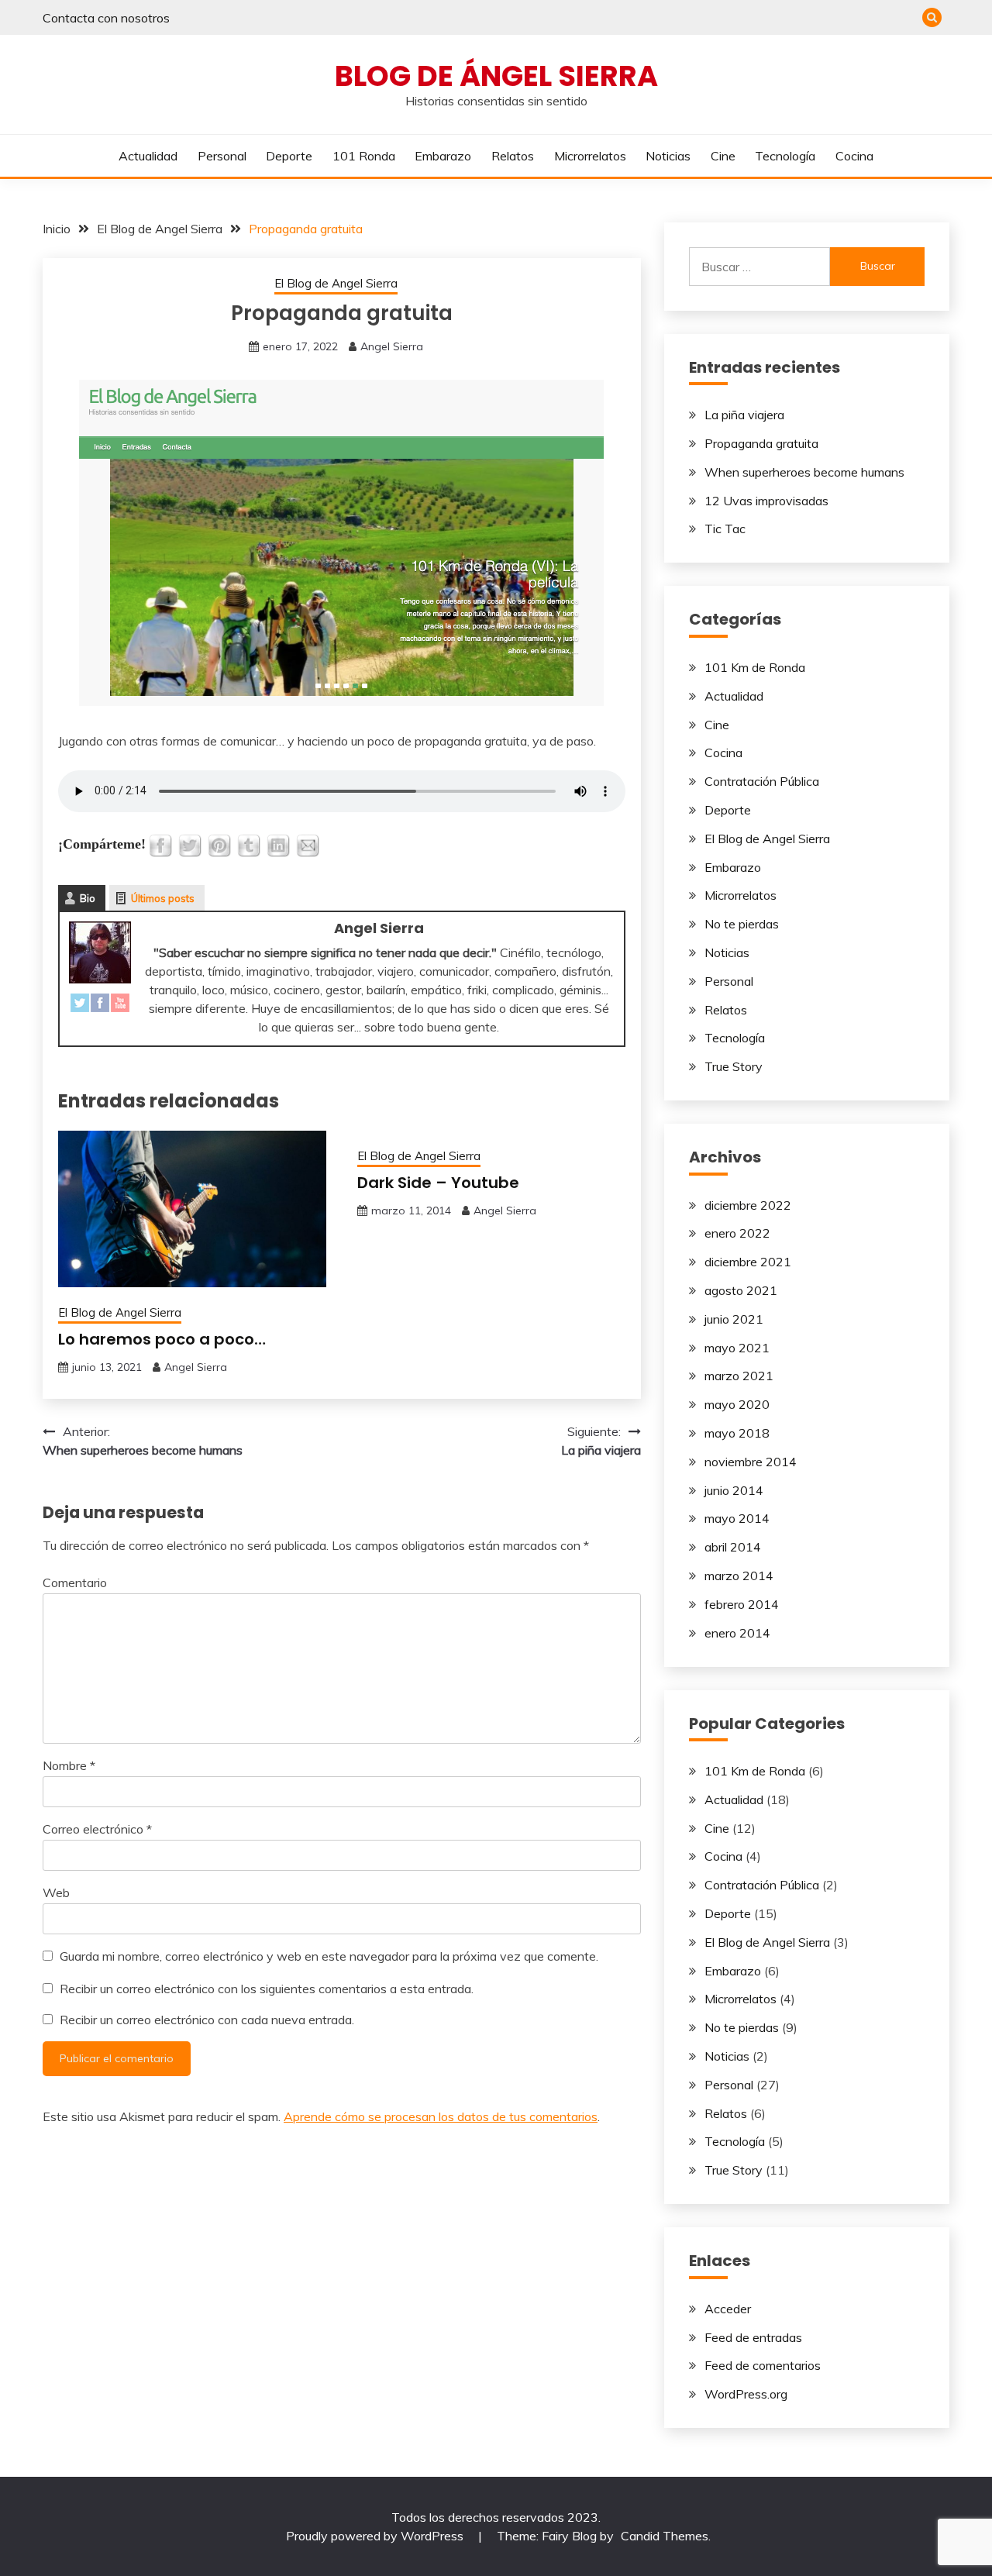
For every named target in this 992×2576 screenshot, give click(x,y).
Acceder (728, 2309)
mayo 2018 (737, 1433)
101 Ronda (364, 156)
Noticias (668, 156)
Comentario (75, 1582)
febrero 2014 (742, 1604)
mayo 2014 (737, 1518)
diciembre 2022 (748, 1205)
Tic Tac (725, 529)
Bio (88, 898)
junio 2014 (734, 1490)
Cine (723, 156)
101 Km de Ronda (755, 667)
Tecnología (785, 156)
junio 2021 (734, 1319)
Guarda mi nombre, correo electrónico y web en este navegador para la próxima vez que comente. (329, 1956)
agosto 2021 (741, 1290)
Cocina (854, 156)
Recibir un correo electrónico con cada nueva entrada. (207, 2020)
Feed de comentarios (763, 2365)
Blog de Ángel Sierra (496, 76)
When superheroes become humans (804, 472)
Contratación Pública (762, 781)
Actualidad (148, 156)
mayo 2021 (737, 1348)
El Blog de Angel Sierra (336, 283)
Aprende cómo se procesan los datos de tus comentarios (441, 2116)
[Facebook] (100, 1006)
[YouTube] (120, 1006)
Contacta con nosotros (106, 18)
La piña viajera (744, 415)
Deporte (289, 156)
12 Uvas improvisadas (766, 501)
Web (56, 1892)
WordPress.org (746, 2394)
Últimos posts (163, 898)
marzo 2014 (739, 1576)
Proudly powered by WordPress (376, 2536)
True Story (734, 1066)
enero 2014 (737, 1633)
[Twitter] (80, 1006)
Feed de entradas (753, 2337)
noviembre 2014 (751, 1462)
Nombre (69, 1765)
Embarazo (443, 156)
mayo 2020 (737, 1404)
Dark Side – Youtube (438, 1183)
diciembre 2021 (748, 1262)
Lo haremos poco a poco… (162, 1339)
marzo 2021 (739, 1376)
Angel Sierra (392, 346)
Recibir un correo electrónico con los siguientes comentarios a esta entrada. (267, 1989)
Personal (222, 156)
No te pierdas (742, 924)
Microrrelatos (590, 156)
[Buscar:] (760, 267)
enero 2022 (737, 1233)
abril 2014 (733, 1547)
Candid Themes (665, 2536)
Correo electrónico (97, 1829)
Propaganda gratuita (761, 443)
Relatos (513, 156)
